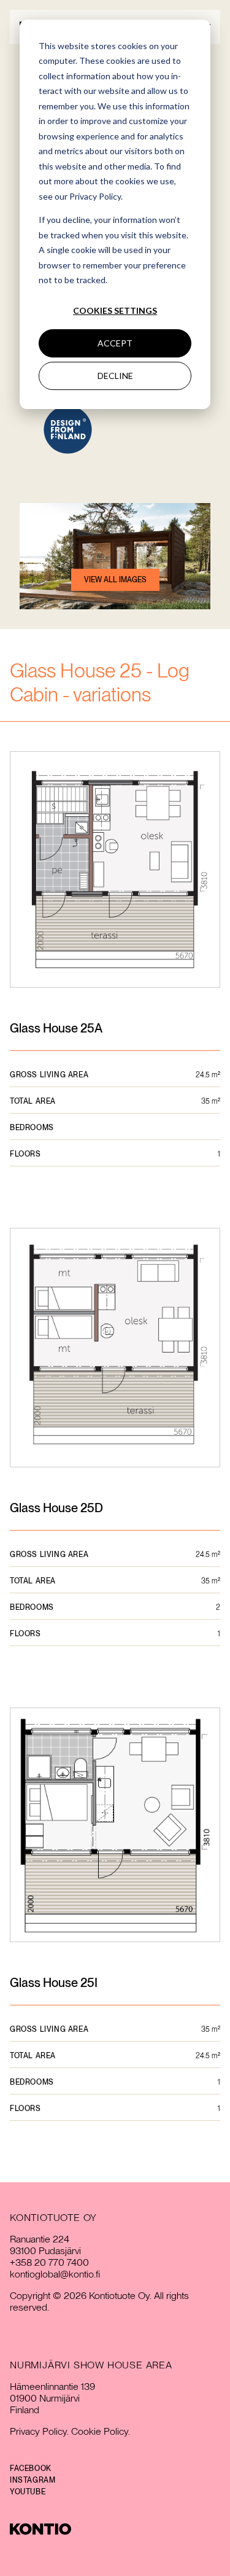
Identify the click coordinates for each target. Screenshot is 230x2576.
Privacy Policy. (39, 2431)
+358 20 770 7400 (49, 2262)
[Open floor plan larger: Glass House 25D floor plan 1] (115, 1349)
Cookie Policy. (101, 2431)
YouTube (28, 2492)
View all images (115, 580)
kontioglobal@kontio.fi (55, 2274)
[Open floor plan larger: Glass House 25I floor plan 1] (115, 1826)
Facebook (31, 2469)
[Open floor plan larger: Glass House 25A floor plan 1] (115, 871)
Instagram (33, 2480)
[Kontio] (115, 2529)
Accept (115, 343)
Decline (115, 376)
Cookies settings (115, 310)
